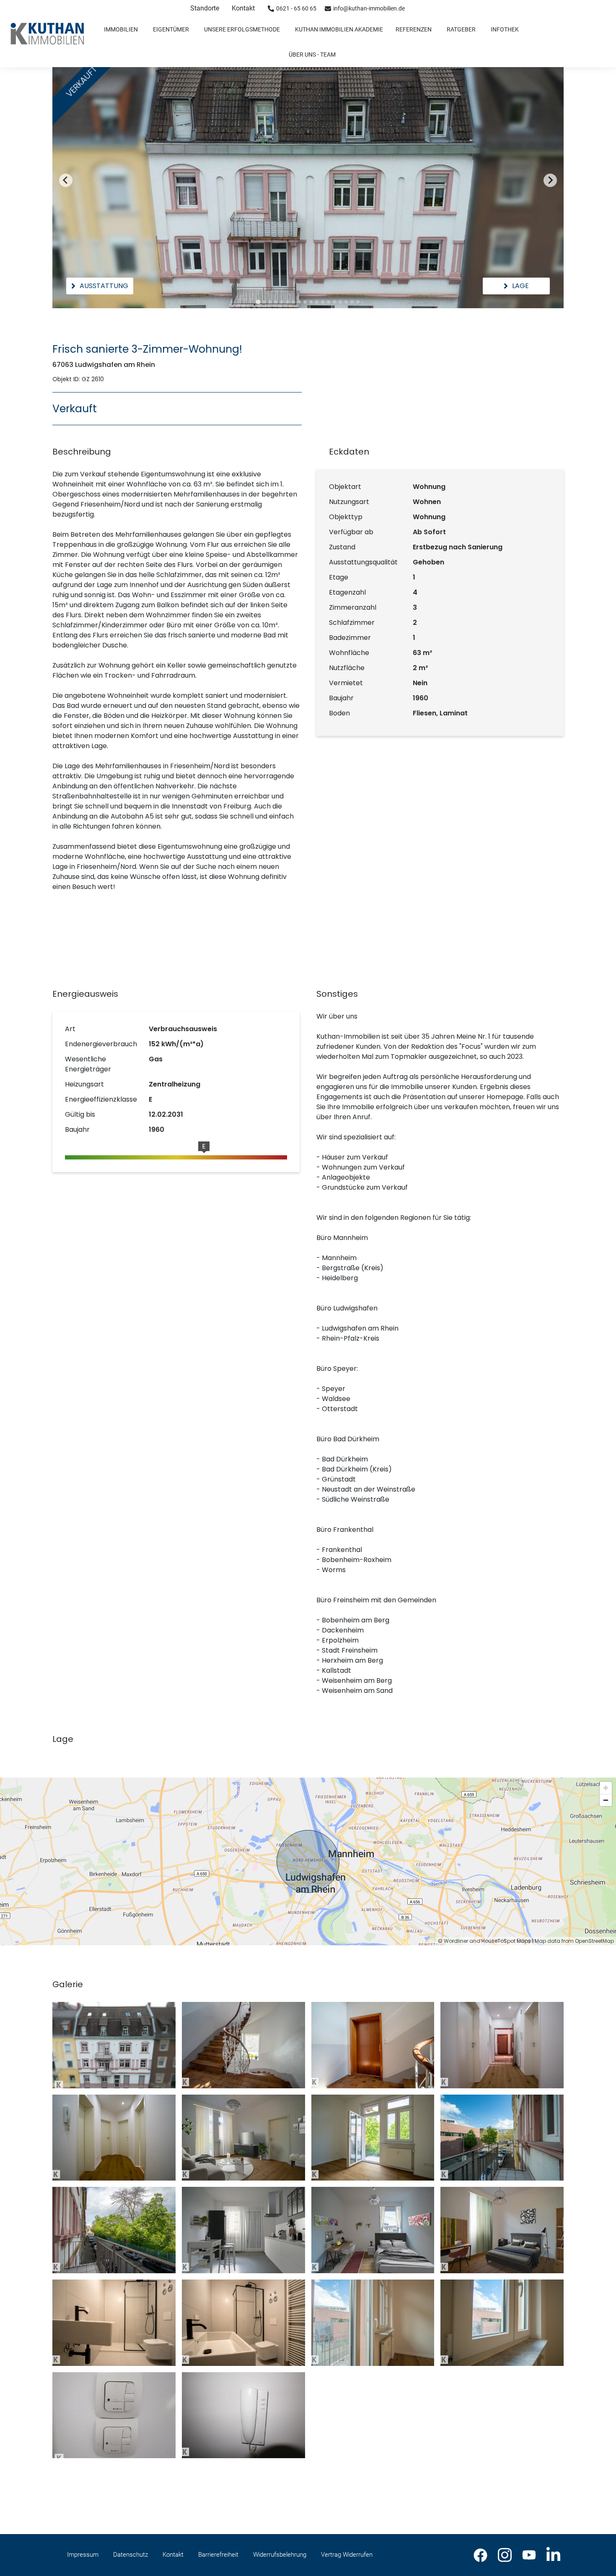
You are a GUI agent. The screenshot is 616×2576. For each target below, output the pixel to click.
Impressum (83, 2555)
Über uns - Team (312, 55)
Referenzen (414, 29)
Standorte (205, 8)
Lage (520, 286)
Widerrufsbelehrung (280, 2555)
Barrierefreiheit (218, 2555)
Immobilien (121, 29)
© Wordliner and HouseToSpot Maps (484, 1941)
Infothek (505, 29)
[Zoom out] (606, 1800)
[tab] (258, 302)
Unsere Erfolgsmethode (242, 29)
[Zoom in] (606, 1788)
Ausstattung (104, 286)
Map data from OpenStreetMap (574, 1941)
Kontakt (243, 8)
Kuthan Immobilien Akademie (339, 29)
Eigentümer (171, 29)
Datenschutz (131, 2555)
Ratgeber (461, 29)
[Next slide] (550, 180)
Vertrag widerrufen (347, 2555)
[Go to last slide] (66, 180)
